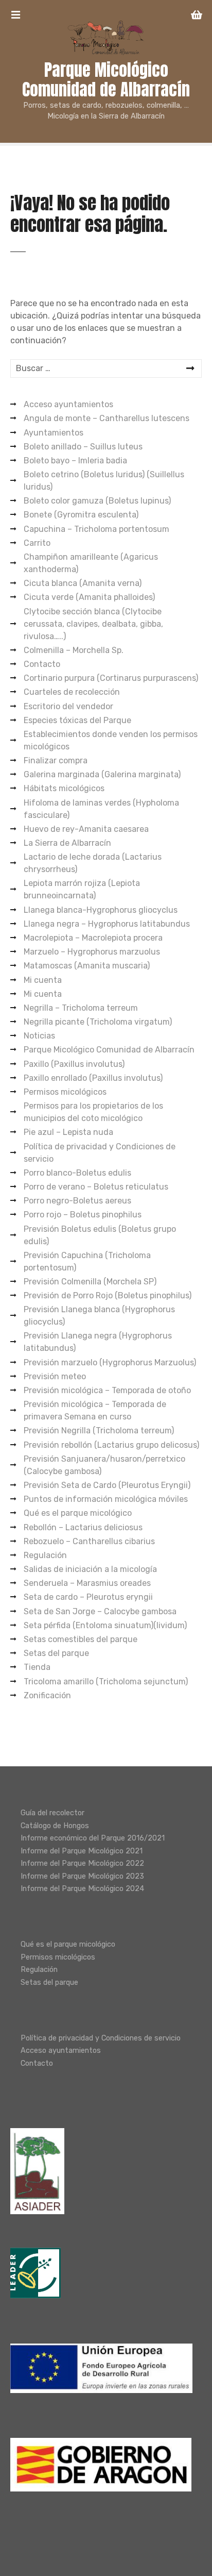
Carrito (37, 543)
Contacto (42, 664)
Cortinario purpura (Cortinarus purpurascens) (111, 678)
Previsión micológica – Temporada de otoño (107, 1390)
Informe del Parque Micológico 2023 (82, 1876)
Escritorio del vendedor (68, 706)
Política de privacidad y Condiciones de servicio (100, 1153)
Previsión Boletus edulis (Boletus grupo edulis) (100, 1235)
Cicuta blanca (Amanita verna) (83, 583)
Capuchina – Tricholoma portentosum (96, 529)
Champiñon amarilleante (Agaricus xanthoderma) (91, 563)
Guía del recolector (52, 1813)
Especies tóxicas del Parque (77, 720)
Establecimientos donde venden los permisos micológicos (111, 740)
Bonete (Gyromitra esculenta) (81, 515)
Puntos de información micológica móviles (106, 1499)
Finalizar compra (56, 760)
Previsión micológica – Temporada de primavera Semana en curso (95, 1410)
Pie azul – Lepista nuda (68, 1132)
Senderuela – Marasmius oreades (87, 1583)
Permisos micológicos (65, 1092)
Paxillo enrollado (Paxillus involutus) (93, 1078)
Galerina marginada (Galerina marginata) (102, 774)
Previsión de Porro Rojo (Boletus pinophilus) (108, 1295)
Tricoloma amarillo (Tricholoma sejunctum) (106, 1682)
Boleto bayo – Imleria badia (75, 461)
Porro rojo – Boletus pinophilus (83, 1215)
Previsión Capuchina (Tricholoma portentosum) (87, 1261)
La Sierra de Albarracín (67, 843)
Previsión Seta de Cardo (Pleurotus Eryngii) (107, 1485)
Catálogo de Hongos (55, 1826)
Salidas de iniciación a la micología (90, 1569)
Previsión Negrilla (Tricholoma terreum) (99, 1431)
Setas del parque (56, 1653)
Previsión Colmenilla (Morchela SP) (90, 1282)
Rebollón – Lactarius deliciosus (83, 1527)
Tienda (37, 1667)
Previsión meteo (55, 1376)
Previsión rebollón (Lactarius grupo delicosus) (111, 1445)
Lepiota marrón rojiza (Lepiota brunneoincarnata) (82, 889)
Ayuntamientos (54, 433)
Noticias (39, 1036)
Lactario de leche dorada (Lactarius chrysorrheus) (93, 863)
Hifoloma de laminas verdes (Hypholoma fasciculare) (101, 809)
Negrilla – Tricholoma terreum (81, 1008)
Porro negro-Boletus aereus (77, 1201)
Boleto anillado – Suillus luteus (83, 447)
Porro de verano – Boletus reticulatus (96, 1187)
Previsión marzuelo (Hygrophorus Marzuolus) (110, 1362)
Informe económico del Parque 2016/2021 (93, 1838)
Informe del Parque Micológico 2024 (82, 1889)
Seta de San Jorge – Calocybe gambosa (100, 1611)
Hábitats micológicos (64, 788)
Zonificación (47, 1695)
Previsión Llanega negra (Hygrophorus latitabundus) (98, 1342)
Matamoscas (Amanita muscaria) (87, 966)
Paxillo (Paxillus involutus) (74, 1064)
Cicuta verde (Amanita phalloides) (89, 597)
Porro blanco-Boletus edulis (77, 1173)
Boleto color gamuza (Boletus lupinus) (97, 501)
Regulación (45, 1555)
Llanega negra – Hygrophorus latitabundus (107, 924)
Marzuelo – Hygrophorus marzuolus (92, 952)
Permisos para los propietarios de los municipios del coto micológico (93, 1112)
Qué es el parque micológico (78, 1513)
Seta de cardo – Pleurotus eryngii (88, 1597)
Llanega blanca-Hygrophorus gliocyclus (101, 910)
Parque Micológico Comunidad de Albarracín (106, 80)
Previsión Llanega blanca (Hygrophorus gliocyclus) (99, 1316)
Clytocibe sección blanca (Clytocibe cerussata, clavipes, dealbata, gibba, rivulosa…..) (93, 624)
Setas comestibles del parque (81, 1639)
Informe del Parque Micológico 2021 (82, 1851)
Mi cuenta (43, 980)
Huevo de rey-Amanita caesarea (86, 829)
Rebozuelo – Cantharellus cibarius (89, 1541)
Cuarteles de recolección (72, 692)
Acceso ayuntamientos (68, 404)
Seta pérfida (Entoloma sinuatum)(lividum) (105, 1625)
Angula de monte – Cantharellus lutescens (107, 418)
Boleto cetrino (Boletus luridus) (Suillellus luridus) (104, 481)
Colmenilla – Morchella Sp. (74, 650)
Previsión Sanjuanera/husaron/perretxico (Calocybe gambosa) (104, 1465)
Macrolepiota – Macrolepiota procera (93, 938)
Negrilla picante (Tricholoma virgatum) (98, 1022)
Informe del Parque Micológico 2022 (82, 1863)
